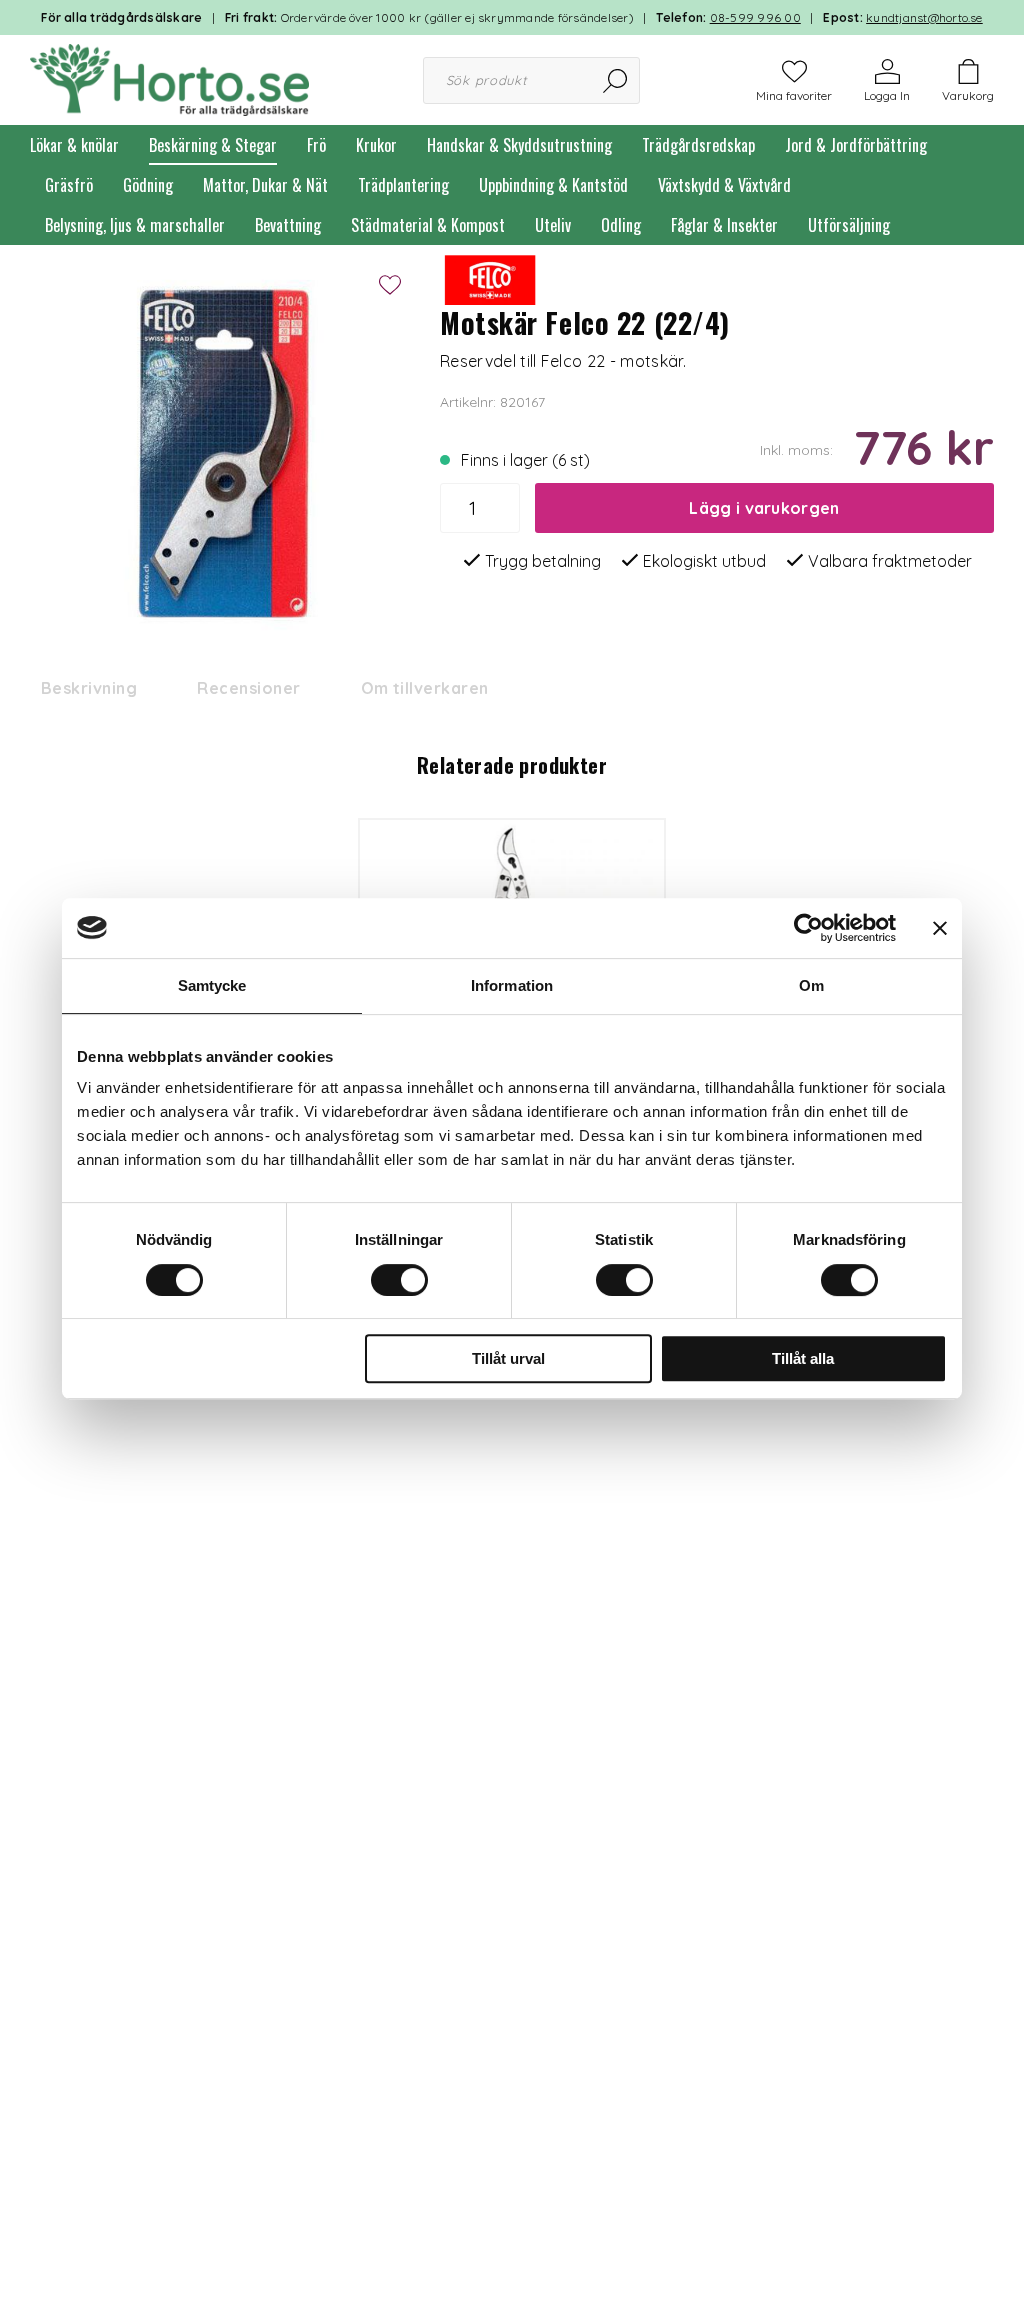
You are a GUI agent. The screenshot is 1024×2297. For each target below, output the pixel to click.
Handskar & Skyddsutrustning (519, 145)
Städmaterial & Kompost (428, 225)
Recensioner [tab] (248, 688)
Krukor (376, 145)
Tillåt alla (803, 1358)
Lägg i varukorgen (764, 508)
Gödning (148, 185)
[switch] (399, 1280)
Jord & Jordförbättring (856, 145)
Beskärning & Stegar (213, 145)
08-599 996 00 (755, 17)
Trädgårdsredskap (698, 145)
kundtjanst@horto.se (924, 17)
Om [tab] (811, 985)
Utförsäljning (849, 225)
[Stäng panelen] (940, 928)
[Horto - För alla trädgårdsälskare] (169, 78)
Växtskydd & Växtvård (724, 185)
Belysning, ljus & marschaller (135, 225)
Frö (316, 145)
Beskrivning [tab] (89, 688)
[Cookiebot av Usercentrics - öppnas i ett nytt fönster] (808, 928)
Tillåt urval (508, 1358)
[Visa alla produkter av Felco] (490, 278)
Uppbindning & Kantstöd (553, 185)
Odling (621, 225)
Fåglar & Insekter (724, 225)
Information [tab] (512, 985)
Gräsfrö (69, 185)
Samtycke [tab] (212, 985)
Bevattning (288, 225)
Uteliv (553, 225)
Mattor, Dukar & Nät (265, 185)
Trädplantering (403, 185)
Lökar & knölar (74, 145)
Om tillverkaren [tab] (425, 688)
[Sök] (616, 80)
